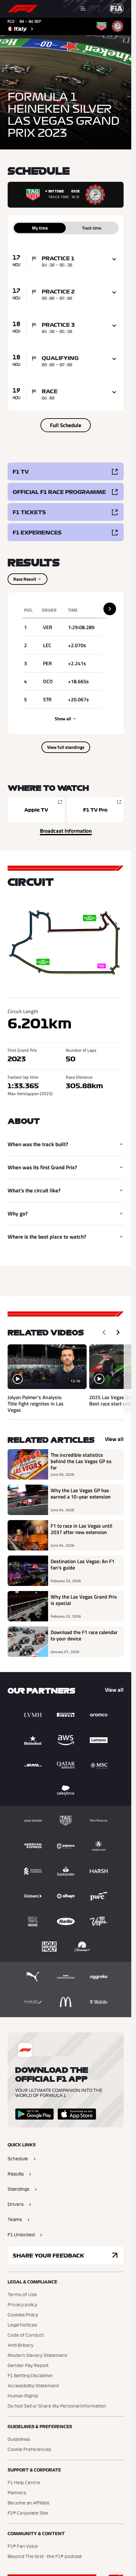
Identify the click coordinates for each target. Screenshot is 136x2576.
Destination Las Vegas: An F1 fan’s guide (83, 1565)
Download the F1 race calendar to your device (84, 1636)
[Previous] (104, 1332)
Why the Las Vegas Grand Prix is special (84, 1600)
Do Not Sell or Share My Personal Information (57, 2406)
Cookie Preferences (29, 2450)
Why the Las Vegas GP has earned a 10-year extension (81, 1494)
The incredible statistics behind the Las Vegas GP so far (81, 1461)
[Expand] (114, 259)
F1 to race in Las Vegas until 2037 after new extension (81, 1529)
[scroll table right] (110, 609)
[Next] (118, 1332)
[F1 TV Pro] (96, 810)
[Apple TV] (36, 810)
